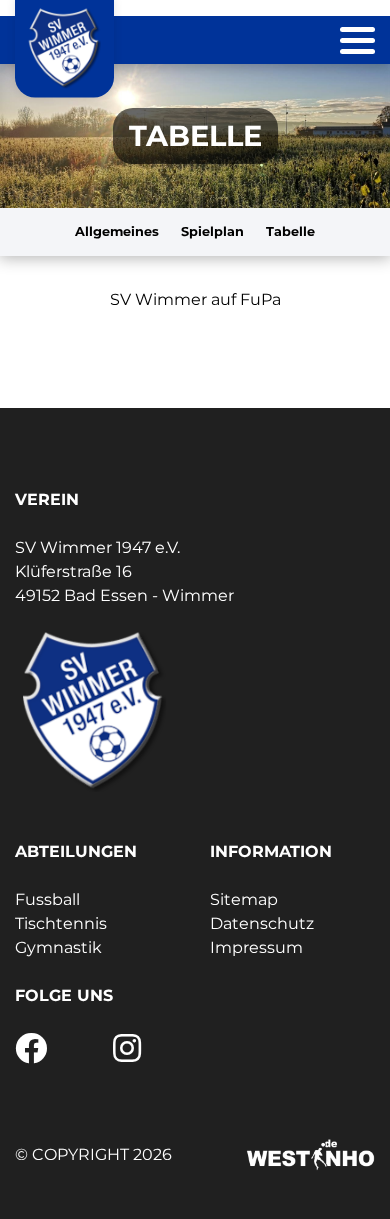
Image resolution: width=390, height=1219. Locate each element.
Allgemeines (117, 231)
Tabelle (290, 231)
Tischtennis (61, 923)
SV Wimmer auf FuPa (195, 299)
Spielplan (212, 231)
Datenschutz (262, 923)
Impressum (256, 947)
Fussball (47, 899)
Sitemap (244, 899)
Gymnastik (58, 947)
